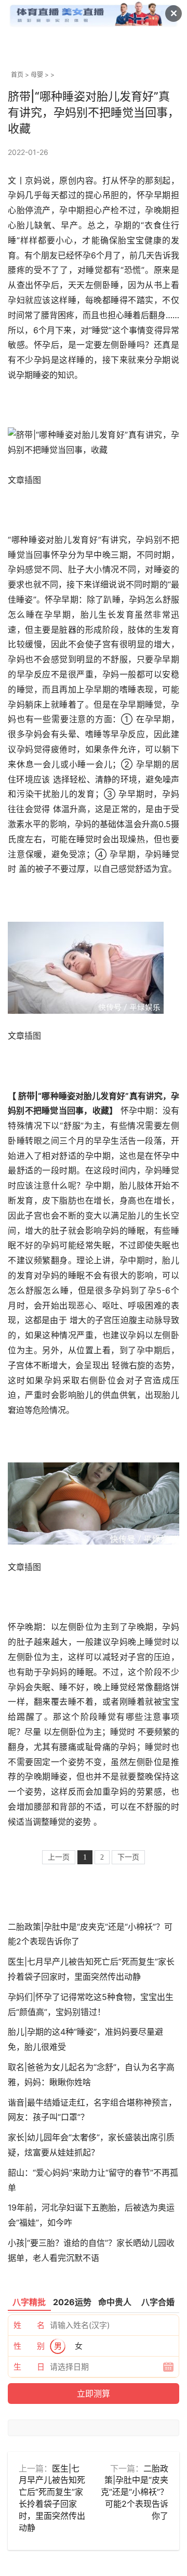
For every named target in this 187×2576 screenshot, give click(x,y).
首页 (17, 75)
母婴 (37, 75)
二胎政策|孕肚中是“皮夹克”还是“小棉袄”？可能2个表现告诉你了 (135, 2492)
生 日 (29, 2367)
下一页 (128, 1857)
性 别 (29, 2346)
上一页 (59, 1857)
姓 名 (29, 2325)
